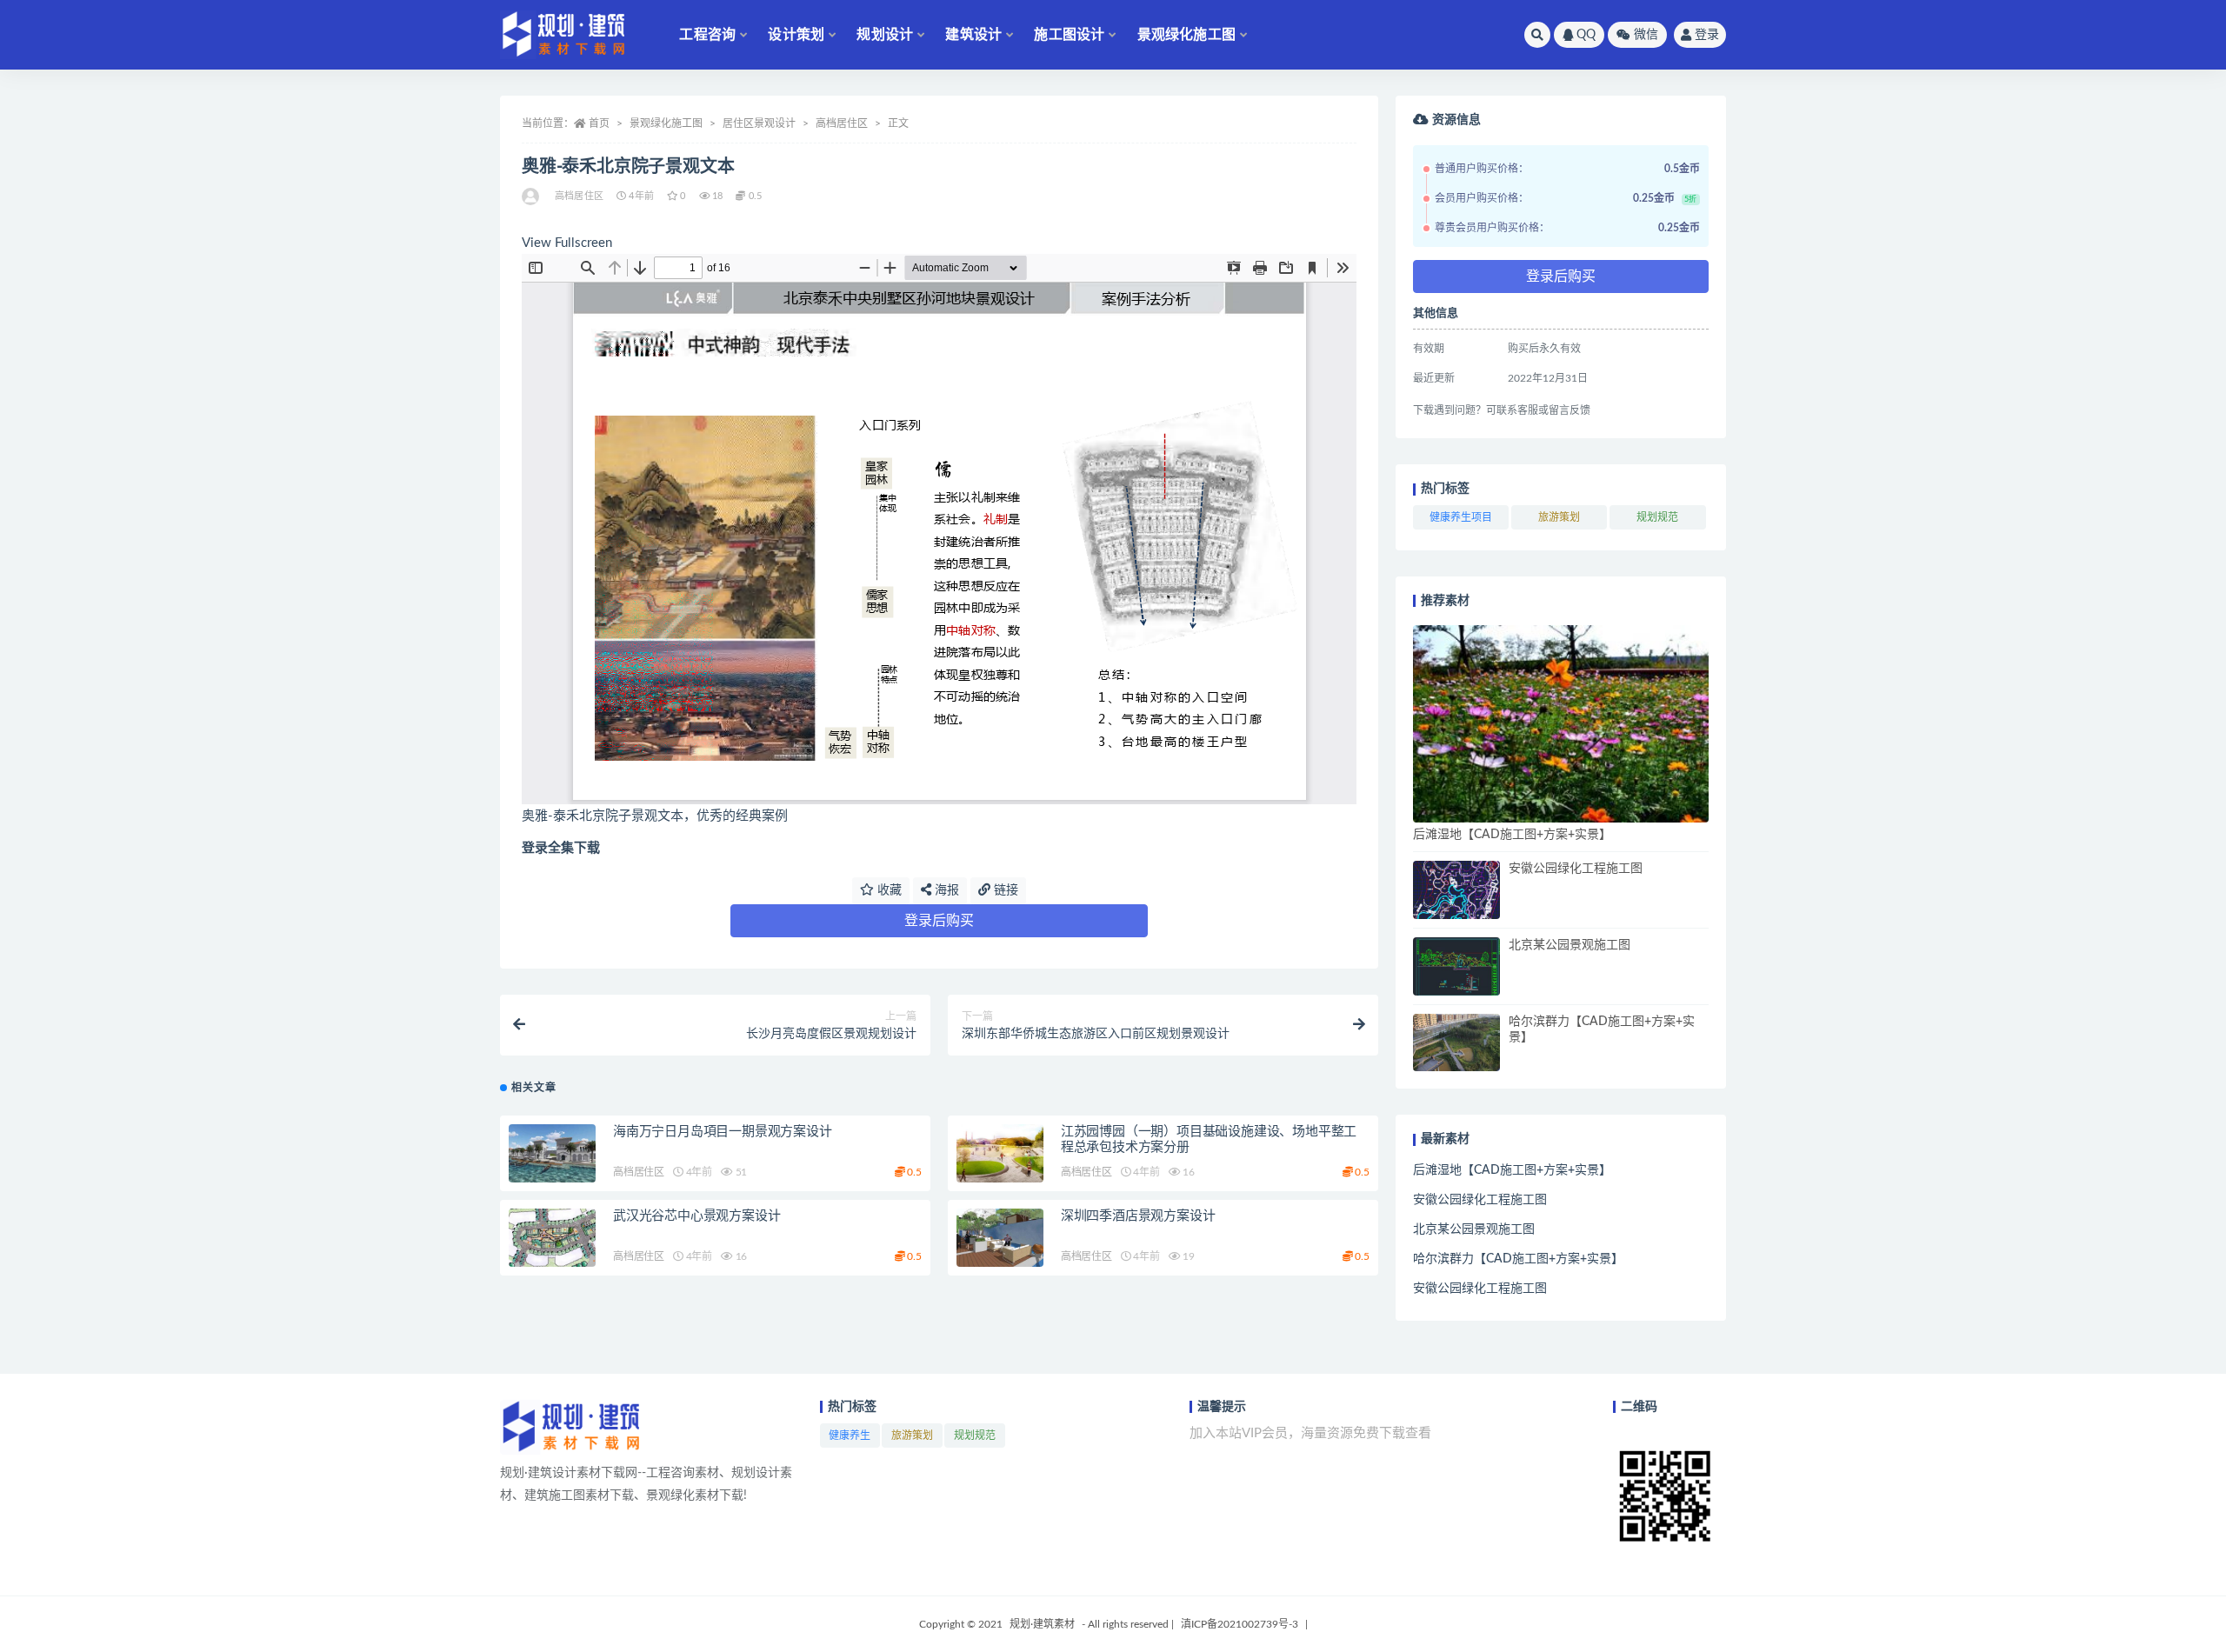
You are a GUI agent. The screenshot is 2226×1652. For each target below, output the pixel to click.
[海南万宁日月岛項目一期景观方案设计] (552, 1153)
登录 (1707, 35)
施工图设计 (1069, 35)
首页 (599, 123)
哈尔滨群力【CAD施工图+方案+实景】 (1518, 1259)
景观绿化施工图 (1186, 35)
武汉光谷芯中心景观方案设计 (696, 1216)
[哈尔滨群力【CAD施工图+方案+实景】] (1456, 1043)
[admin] (532, 197)
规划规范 (1657, 517)
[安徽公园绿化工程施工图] (1456, 890)
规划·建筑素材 (1042, 1624)
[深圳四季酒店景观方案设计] (1000, 1238)
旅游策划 (1559, 517)
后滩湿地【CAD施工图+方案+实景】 (1512, 835)
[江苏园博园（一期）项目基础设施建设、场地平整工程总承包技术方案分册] (1000, 1153)
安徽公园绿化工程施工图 (1576, 869)
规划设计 (885, 35)
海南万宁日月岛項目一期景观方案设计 (723, 1132)
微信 (1646, 35)
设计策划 (796, 35)
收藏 (888, 890)
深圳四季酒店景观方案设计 (1138, 1216)
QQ (1586, 35)
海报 (945, 890)
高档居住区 (842, 123)
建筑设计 (973, 35)
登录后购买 (939, 921)
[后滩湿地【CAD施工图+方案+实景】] (1561, 724)
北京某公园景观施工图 (1570, 945)
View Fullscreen (567, 243)
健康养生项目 (1461, 517)
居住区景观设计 (759, 123)
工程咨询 (707, 35)
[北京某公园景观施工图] (1456, 966)
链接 (1004, 890)
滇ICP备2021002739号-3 (1240, 1624)
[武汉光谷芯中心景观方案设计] (552, 1238)
